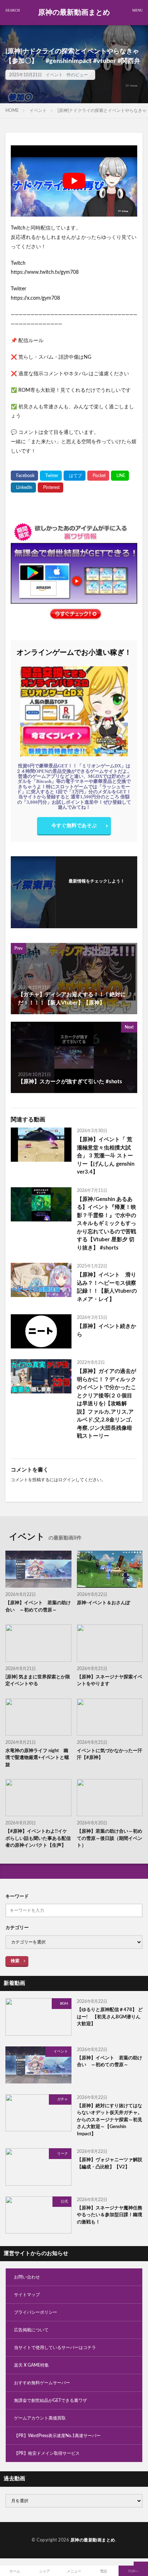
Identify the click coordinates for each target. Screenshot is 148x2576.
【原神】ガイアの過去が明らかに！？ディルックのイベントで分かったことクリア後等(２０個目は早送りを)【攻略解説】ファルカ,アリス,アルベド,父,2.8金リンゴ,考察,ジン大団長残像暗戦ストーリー (107, 1404)
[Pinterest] (50, 487)
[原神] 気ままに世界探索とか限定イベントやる (38, 1681)
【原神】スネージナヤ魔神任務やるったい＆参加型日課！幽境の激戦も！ (110, 2215)
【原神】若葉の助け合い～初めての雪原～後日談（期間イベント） (110, 1838)
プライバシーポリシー (36, 2312)
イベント (54, 75)
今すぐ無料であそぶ (74, 826)
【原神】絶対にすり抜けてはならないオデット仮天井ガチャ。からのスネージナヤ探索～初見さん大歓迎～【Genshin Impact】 (110, 2120)
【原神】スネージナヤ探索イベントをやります (110, 1681)
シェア (45, 2571)
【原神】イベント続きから (107, 1330)
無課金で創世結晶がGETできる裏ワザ (50, 2400)
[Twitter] (51, 476)
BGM (64, 2004)
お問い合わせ (27, 2277)
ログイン (67, 1480)
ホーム (15, 2571)
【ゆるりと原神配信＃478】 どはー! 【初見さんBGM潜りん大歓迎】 (110, 2017)
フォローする (97, 890)
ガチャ (63, 2099)
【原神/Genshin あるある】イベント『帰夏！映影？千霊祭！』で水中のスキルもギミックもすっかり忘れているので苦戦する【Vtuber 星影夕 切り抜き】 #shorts (107, 1224)
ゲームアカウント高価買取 (40, 2418)
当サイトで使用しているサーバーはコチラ (55, 2348)
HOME (12, 110)
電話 (103, 2571)
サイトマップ (27, 2295)
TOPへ (133, 2571)
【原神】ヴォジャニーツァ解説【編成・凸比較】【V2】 (110, 2164)
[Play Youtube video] (74, 181)
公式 (64, 2201)
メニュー (74, 2571)
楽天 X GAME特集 (31, 2365)
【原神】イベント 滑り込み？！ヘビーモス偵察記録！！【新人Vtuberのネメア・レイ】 (107, 1287)
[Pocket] (98, 476)
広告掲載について (31, 2330)
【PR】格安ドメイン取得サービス (47, 2453)
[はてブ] (75, 476)
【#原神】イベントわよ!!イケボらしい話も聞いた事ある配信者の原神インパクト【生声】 (38, 1838)
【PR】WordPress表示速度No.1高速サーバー (57, 2436)
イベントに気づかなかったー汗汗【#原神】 (110, 1754)
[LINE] (120, 476)
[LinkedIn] (23, 487)
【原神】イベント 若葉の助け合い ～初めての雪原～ (38, 1607)
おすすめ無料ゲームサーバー (42, 2383)
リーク (63, 2154)
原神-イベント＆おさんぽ (103, 1603)
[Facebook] (24, 476)
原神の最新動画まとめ (74, 13)
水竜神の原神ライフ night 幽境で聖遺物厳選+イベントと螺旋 (37, 1758)
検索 (15, 1961)
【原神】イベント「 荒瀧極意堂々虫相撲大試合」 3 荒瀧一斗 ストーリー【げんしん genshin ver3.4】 (106, 1156)
